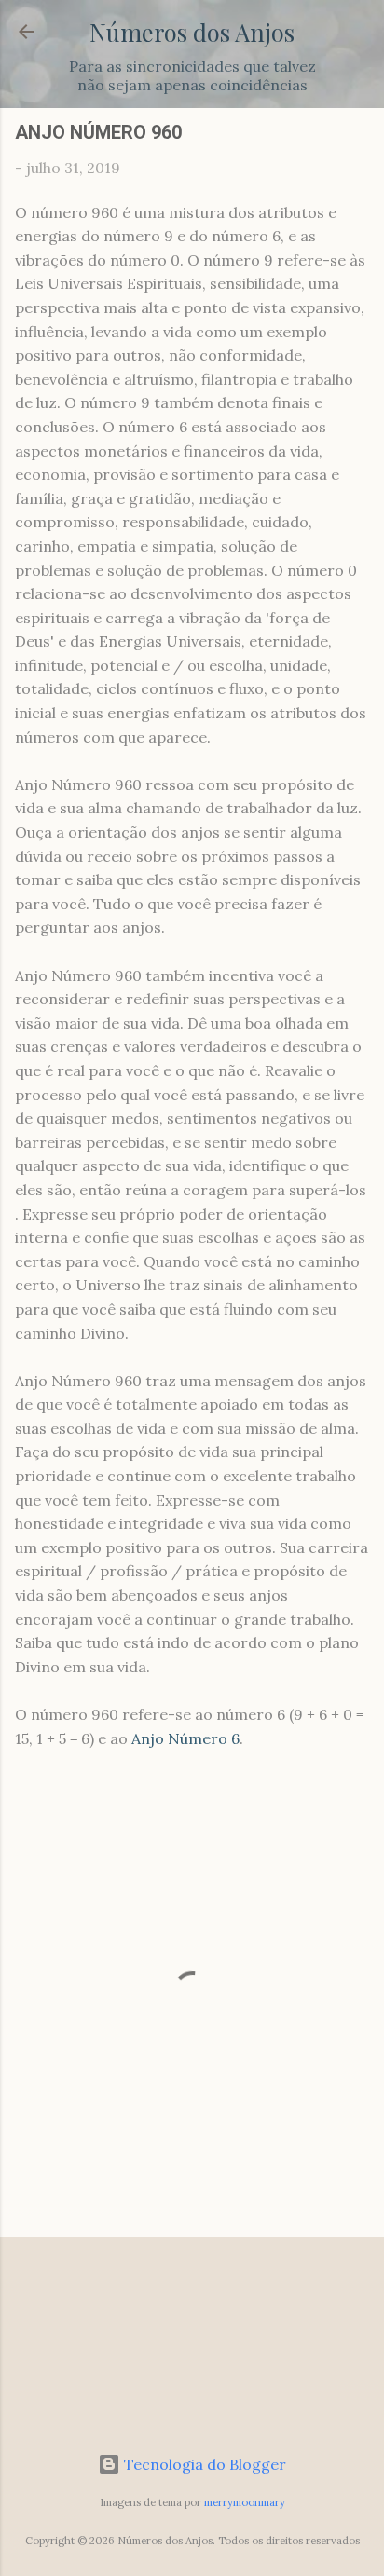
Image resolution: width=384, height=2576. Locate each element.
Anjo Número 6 (185, 1738)
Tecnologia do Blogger (203, 2464)
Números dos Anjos (192, 32)
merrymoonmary (245, 2502)
